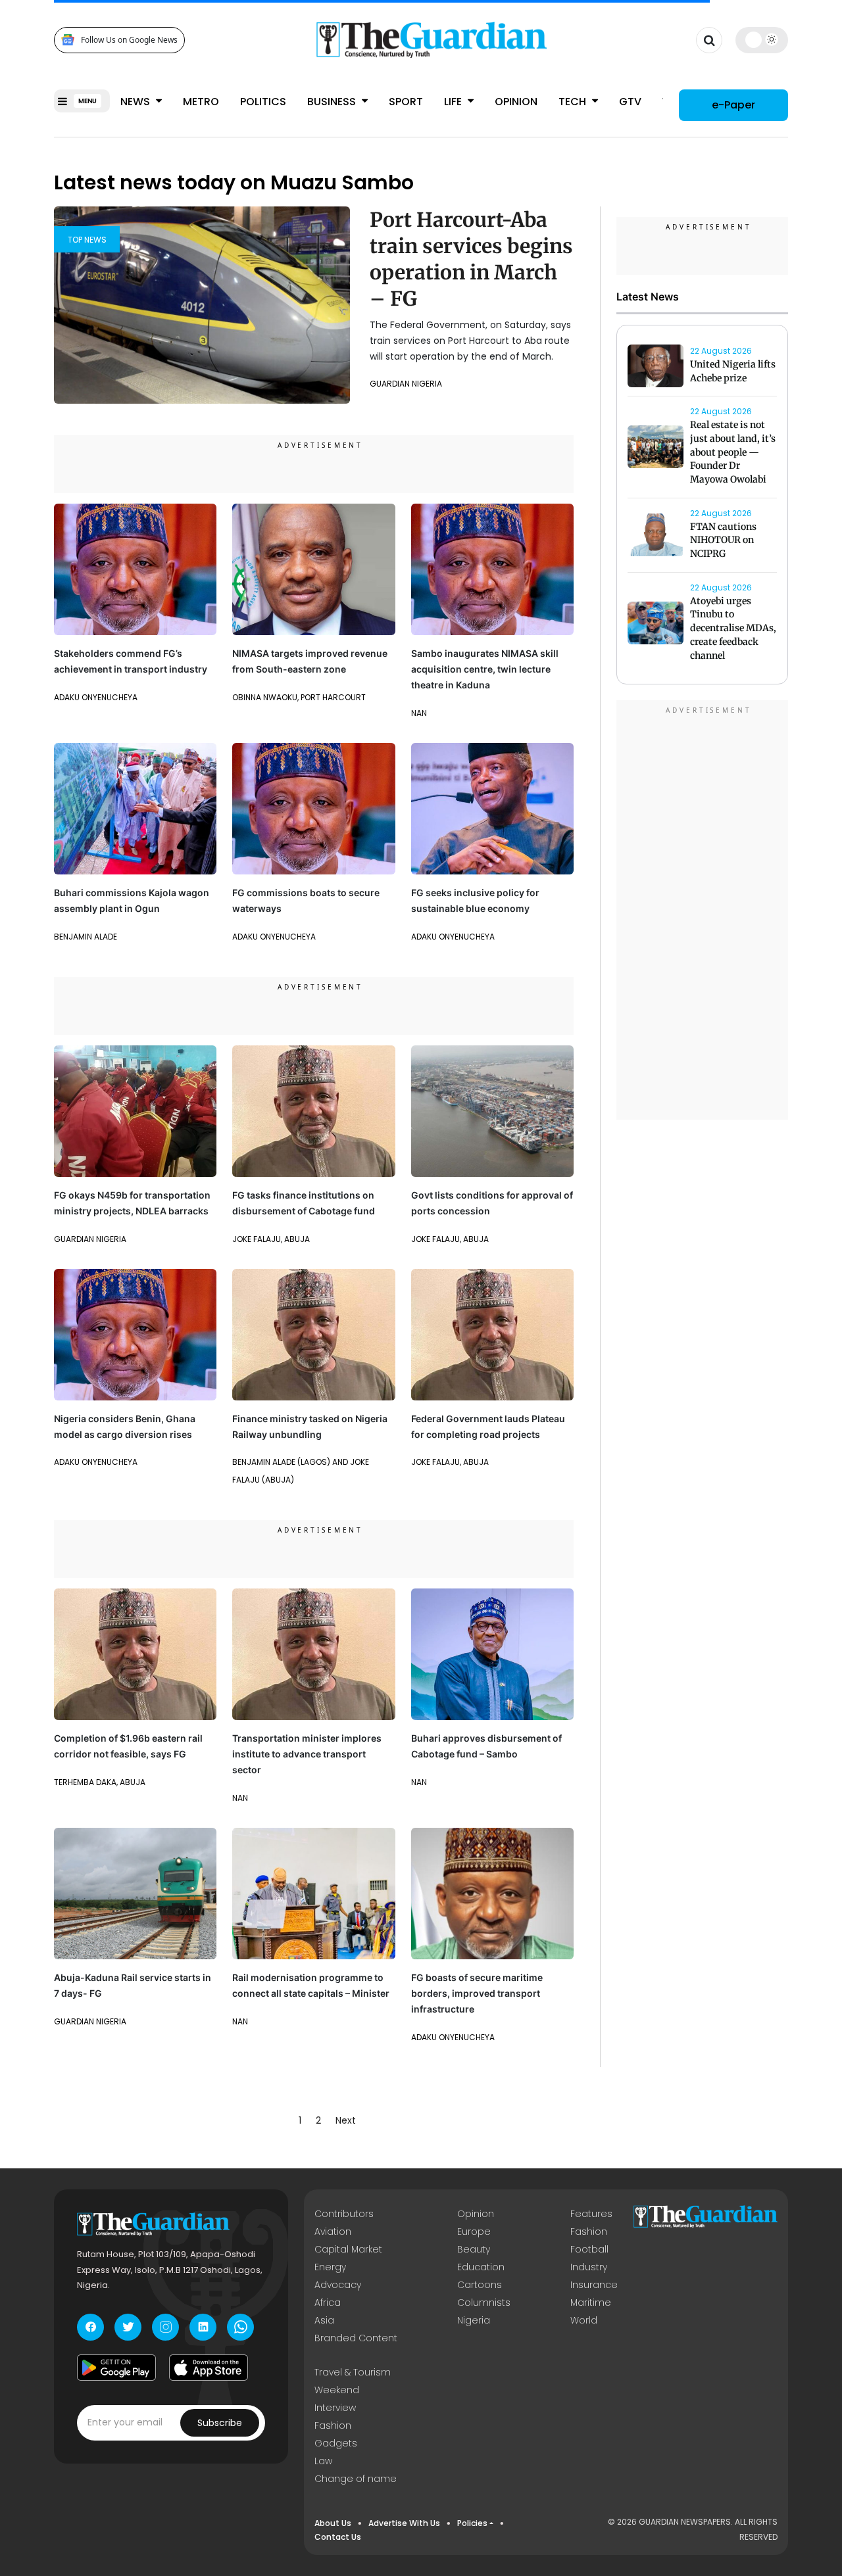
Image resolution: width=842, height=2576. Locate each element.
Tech (574, 102)
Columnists (484, 2302)
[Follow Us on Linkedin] (203, 2327)
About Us (333, 2523)
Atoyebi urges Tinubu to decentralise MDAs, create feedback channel (733, 628)
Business (333, 102)
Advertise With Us (404, 2523)
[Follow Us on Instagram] (165, 2327)
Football (589, 2249)
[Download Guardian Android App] (116, 2368)
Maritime (591, 2302)
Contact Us (338, 2537)
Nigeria (474, 2320)
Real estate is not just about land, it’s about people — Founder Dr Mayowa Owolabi (733, 452)
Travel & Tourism (353, 2372)
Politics (263, 102)
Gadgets (336, 2443)
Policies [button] (472, 2523)
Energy (330, 2267)
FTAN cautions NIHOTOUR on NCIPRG (723, 540)
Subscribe (220, 2423)
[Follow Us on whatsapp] (240, 2327)
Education (481, 2267)
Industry (589, 2267)
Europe (474, 2231)
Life (454, 102)
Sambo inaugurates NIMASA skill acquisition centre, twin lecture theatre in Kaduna (485, 669)
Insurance (594, 2285)
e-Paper (733, 105)
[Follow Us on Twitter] (128, 2327)
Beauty (474, 2249)
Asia (324, 2320)
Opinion (516, 102)
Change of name (356, 2479)
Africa (328, 2302)
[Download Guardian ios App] (209, 2368)
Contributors (344, 2214)
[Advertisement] (703, 912)
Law (323, 2461)
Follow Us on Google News (129, 40)
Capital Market (348, 2249)
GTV (630, 102)
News (136, 102)
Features (591, 2214)
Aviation (333, 2231)
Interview (335, 2408)
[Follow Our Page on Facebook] (90, 2327)
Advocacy (338, 2285)
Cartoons (480, 2285)
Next (346, 2120)
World (584, 2320)
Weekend (337, 2390)
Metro (201, 102)
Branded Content (356, 2338)
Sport (406, 102)
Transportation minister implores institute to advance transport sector (307, 1754)
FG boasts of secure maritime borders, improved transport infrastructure (477, 1993)
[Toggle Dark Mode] (762, 39)
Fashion (589, 2231)
